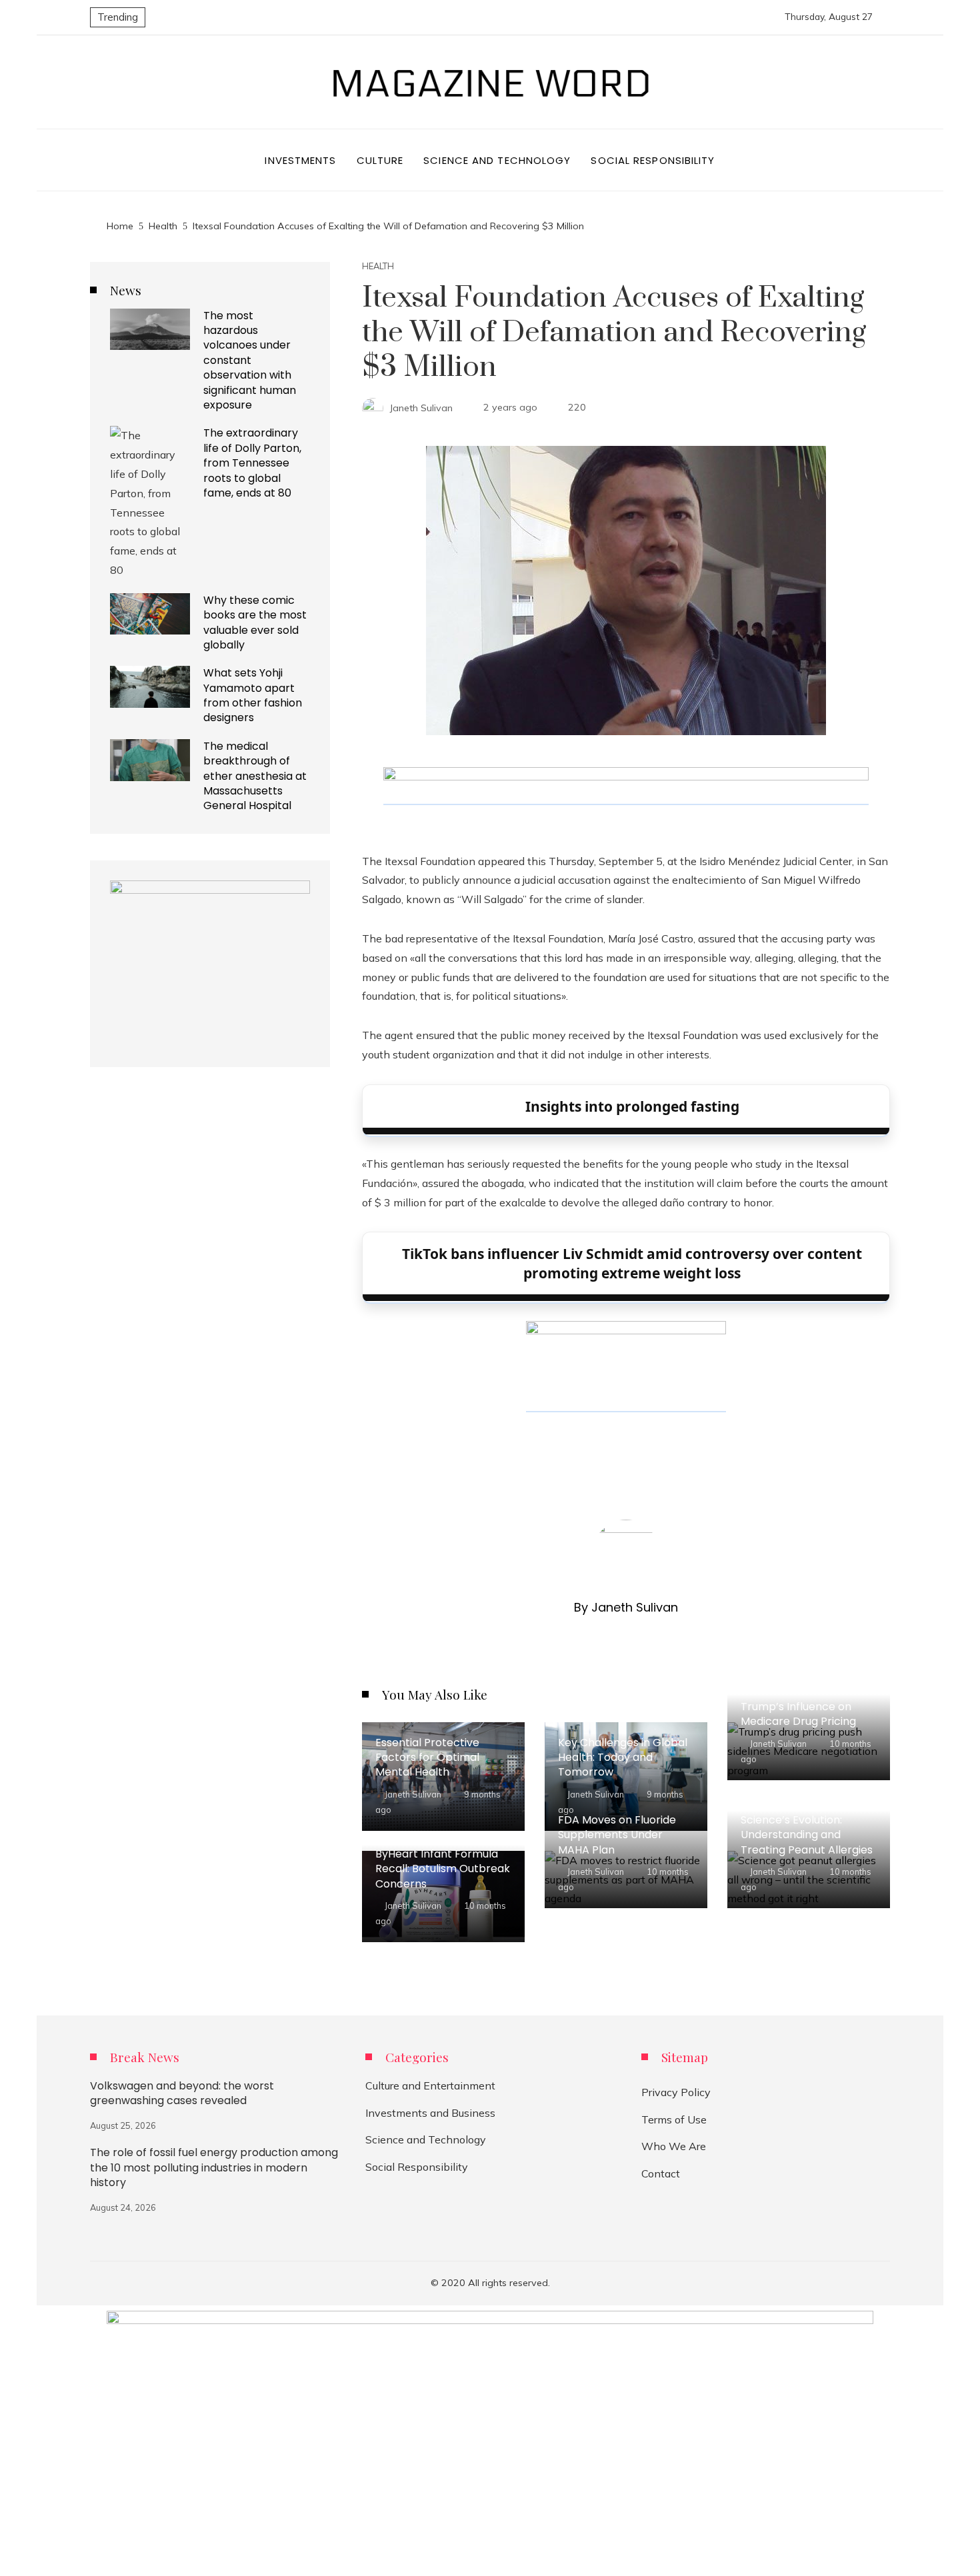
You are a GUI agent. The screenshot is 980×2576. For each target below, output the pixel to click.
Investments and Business (430, 2113)
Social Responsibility (417, 2167)
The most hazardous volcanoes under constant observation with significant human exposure (250, 360)
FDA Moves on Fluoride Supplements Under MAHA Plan (617, 1835)
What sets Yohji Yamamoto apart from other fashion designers (253, 695)
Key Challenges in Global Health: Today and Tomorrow (623, 1758)
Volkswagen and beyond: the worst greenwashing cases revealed (182, 2093)
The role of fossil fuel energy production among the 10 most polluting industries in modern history (214, 2167)
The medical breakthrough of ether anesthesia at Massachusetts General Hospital (255, 776)
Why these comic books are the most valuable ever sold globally (255, 623)
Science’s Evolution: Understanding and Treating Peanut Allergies (807, 1835)
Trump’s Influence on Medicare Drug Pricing (798, 1714)
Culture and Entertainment (430, 2085)
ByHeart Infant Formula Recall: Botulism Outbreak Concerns (443, 1869)
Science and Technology (426, 2139)
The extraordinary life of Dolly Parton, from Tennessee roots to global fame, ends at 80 (252, 463)
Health (378, 266)
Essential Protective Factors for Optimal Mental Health (427, 1758)
